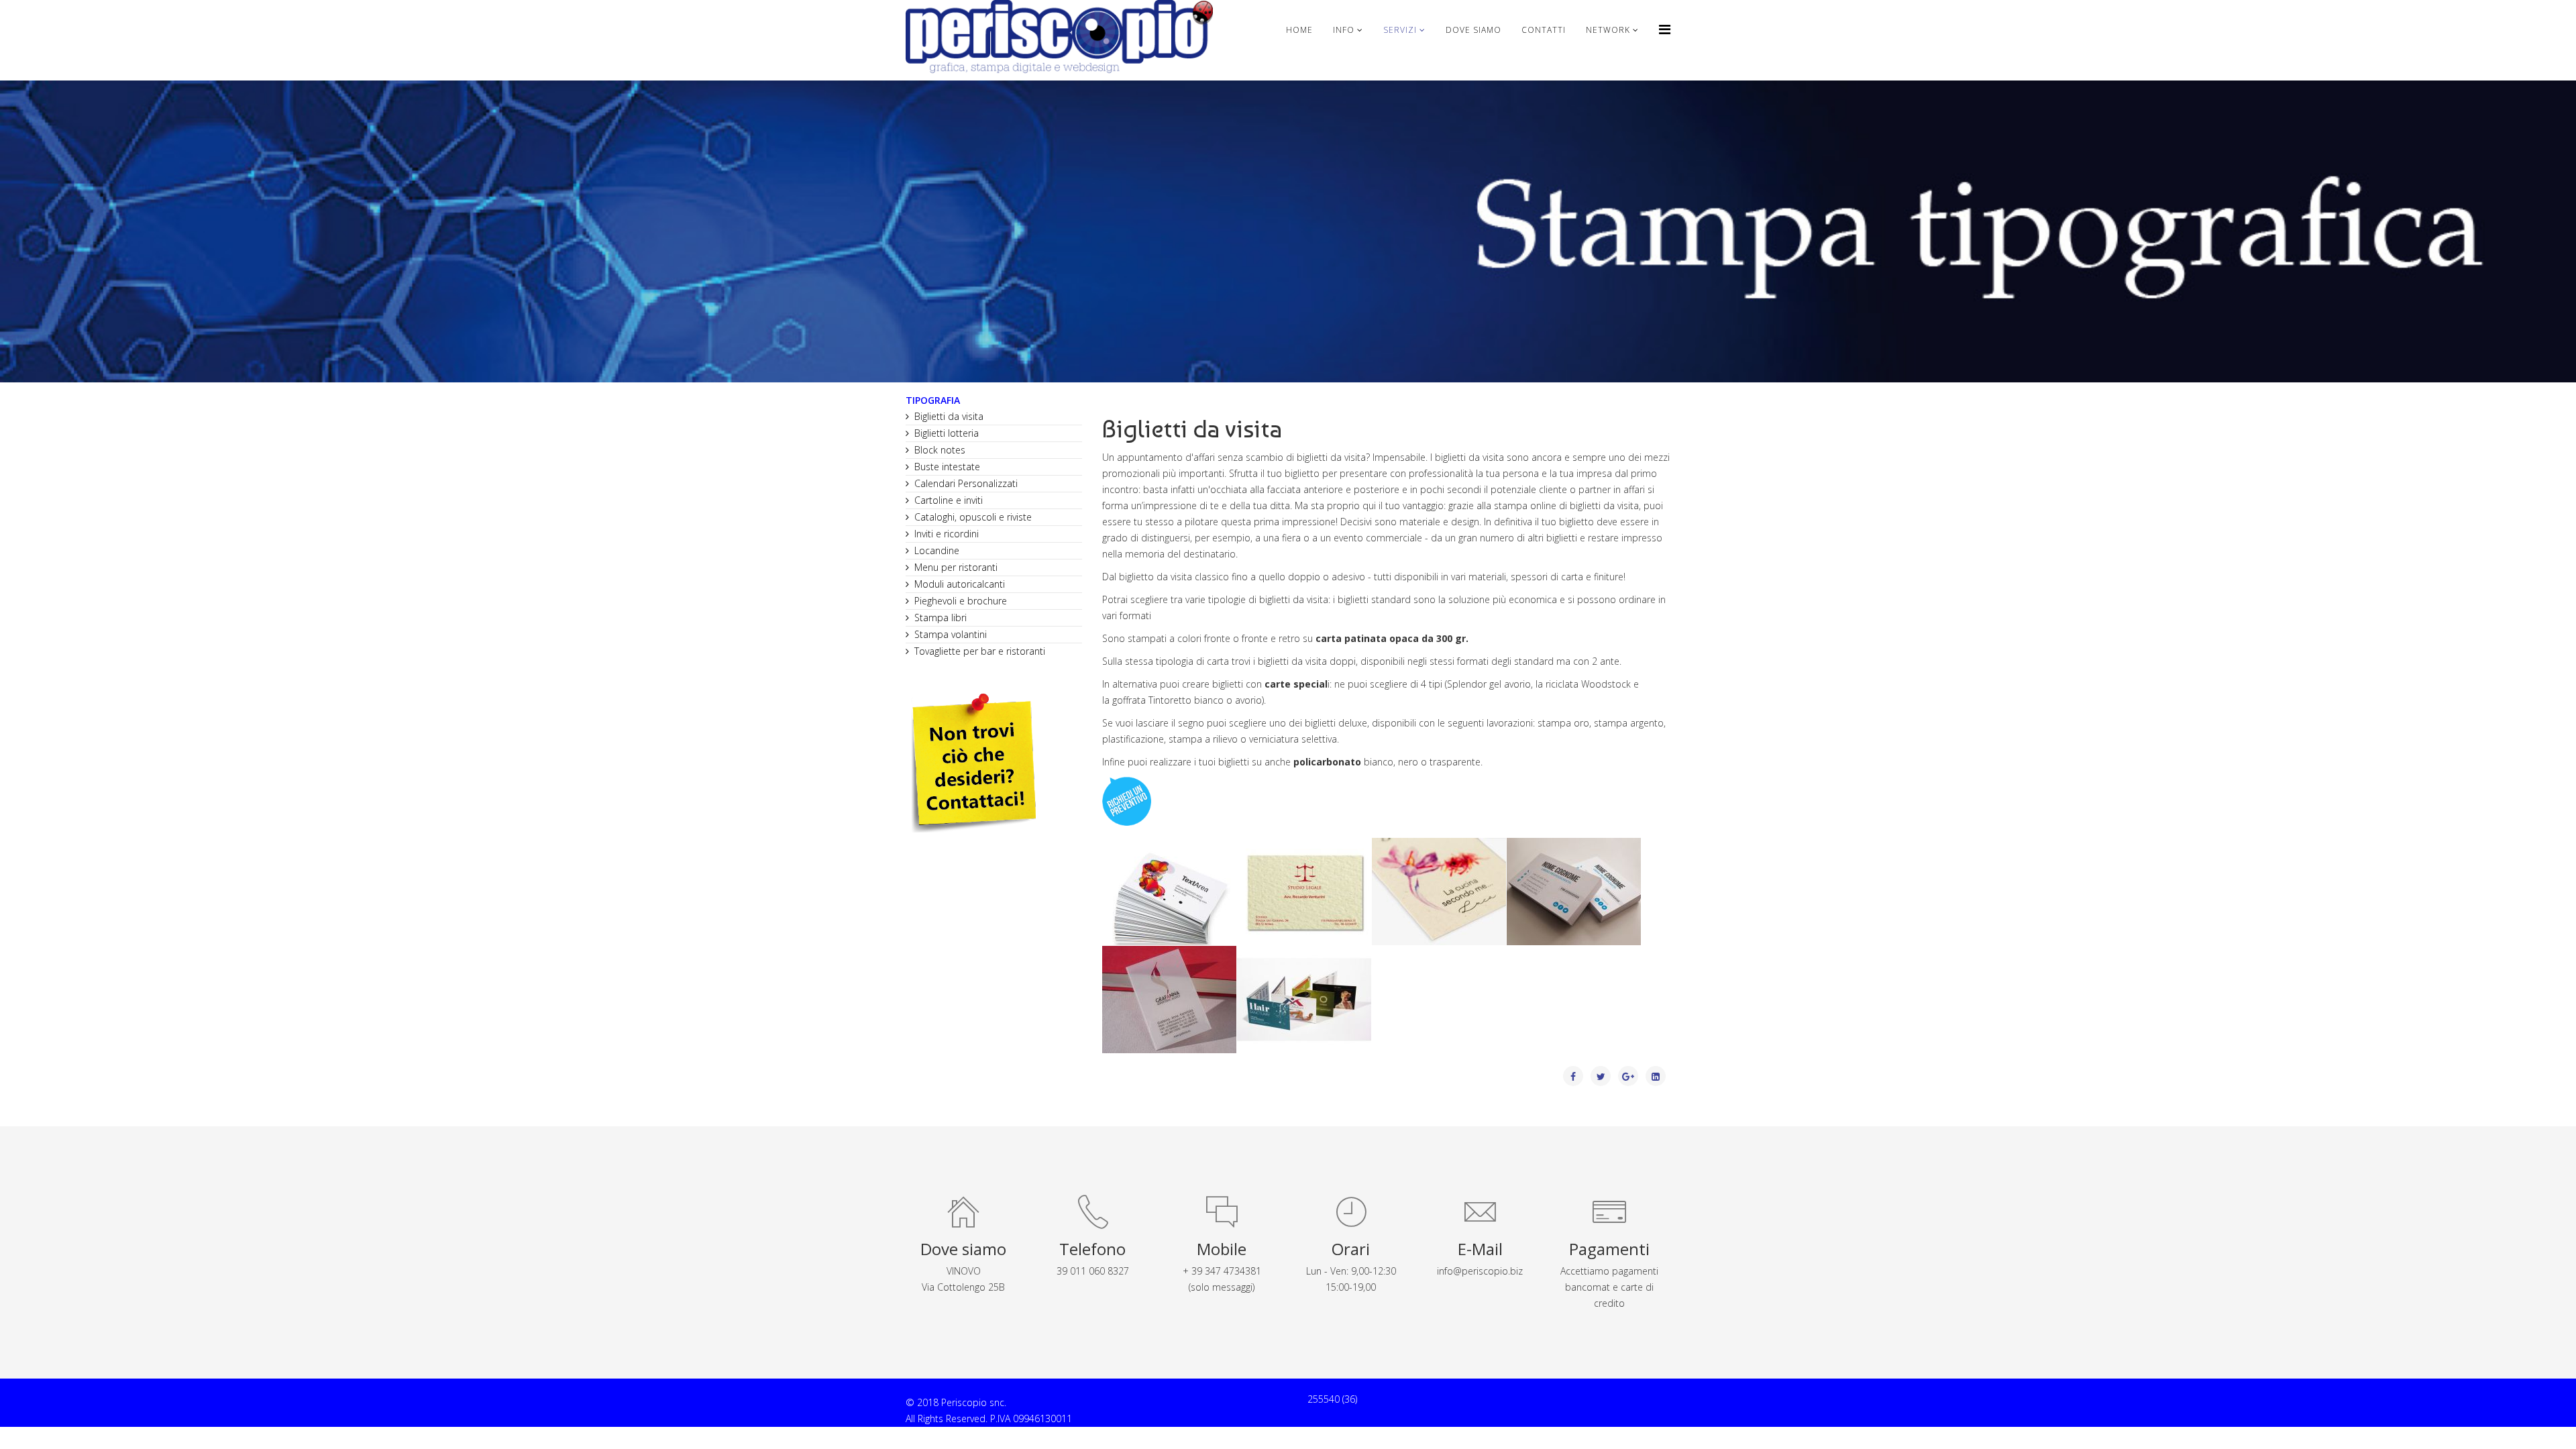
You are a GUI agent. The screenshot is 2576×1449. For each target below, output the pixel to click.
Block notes (940, 450)
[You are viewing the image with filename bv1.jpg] (1574, 892)
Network (1608, 30)
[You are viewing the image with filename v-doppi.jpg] (1304, 1000)
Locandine (937, 550)
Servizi (1400, 30)
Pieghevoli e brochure (961, 601)
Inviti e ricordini (947, 534)
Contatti (1544, 30)
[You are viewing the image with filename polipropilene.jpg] (1169, 1000)
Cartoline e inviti (949, 500)
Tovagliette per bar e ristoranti (980, 651)
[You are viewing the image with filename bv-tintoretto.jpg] (1304, 892)
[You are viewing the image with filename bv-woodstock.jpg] (1439, 892)
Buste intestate (947, 467)
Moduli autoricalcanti (960, 584)
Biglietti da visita (949, 416)
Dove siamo (1473, 30)
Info (1344, 30)
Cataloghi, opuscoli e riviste (973, 517)
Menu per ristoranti (956, 567)
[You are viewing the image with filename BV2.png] (1169, 892)
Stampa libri (941, 618)
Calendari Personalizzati (966, 483)
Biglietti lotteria (947, 433)
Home (1299, 30)
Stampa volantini (951, 634)
